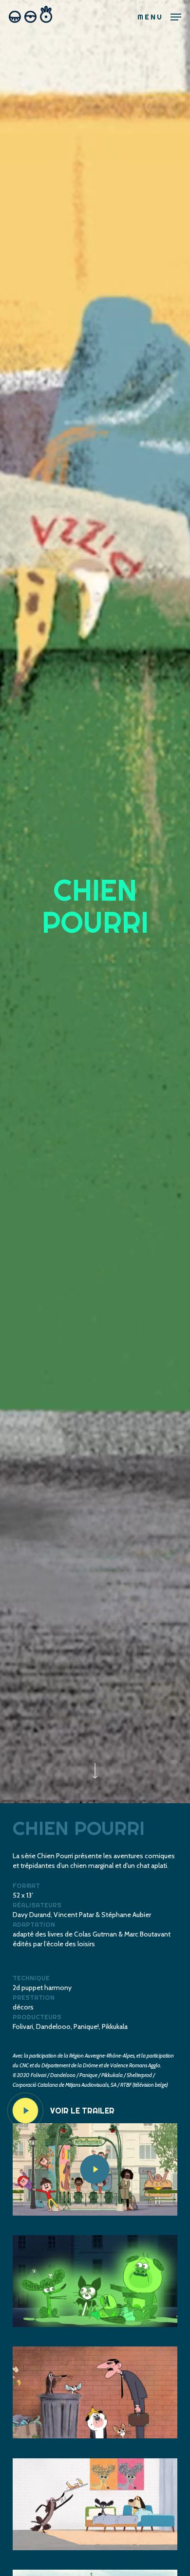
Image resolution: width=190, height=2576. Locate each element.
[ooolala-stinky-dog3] (95, 2505)
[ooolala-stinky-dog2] (95, 2393)
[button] (159, 16)
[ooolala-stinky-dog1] (95, 2281)
